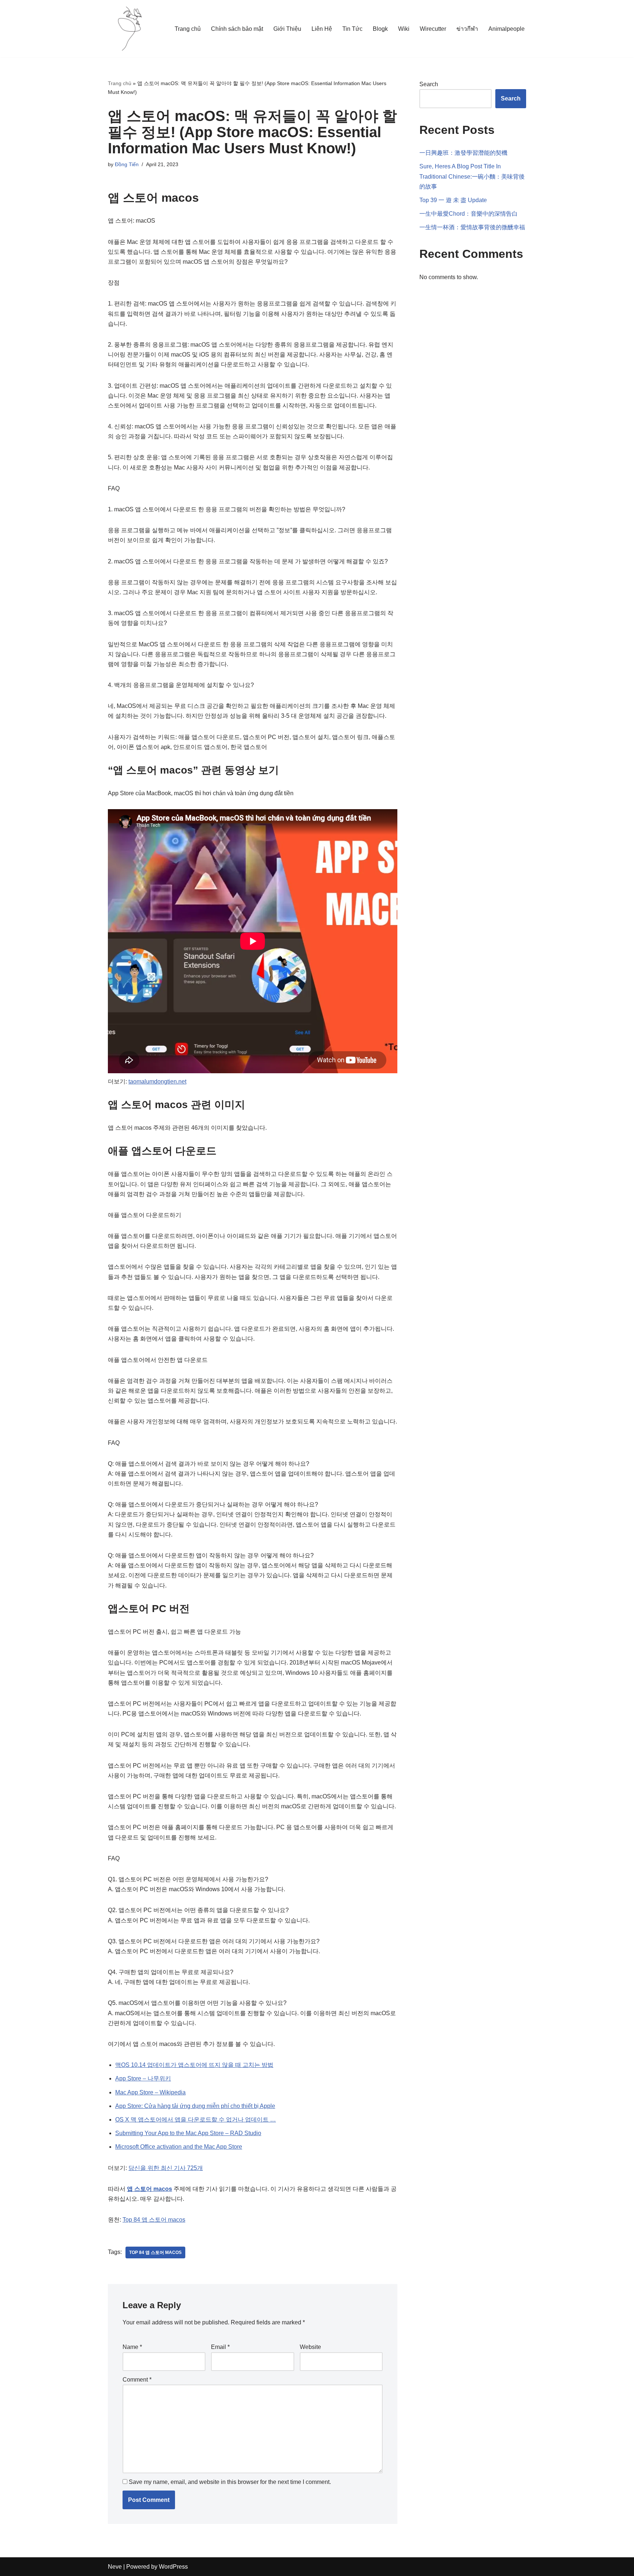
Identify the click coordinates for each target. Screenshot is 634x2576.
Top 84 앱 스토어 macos (154, 2220)
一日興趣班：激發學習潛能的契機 (463, 153)
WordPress (173, 2567)
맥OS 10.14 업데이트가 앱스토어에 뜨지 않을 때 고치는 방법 (194, 2065)
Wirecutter (433, 29)
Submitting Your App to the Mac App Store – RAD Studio (188, 2133)
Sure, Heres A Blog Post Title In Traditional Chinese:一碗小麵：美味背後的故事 (472, 176)
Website (310, 2347)
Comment (137, 2380)
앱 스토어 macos (150, 2189)
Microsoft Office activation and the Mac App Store (179, 2147)
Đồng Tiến (127, 164)
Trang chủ (188, 29)
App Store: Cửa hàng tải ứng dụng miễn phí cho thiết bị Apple (195, 2106)
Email (220, 2347)
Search (429, 84)
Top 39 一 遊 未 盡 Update (453, 200)
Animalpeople (507, 29)
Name (132, 2347)
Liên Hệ (322, 29)
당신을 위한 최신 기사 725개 (166, 2168)
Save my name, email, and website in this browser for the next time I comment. (230, 2482)
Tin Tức (352, 29)
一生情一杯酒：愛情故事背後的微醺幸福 (472, 227)
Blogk (380, 29)
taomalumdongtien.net (157, 1081)
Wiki (404, 29)
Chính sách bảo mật (237, 29)
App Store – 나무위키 (143, 2078)
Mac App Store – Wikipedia (150, 2092)
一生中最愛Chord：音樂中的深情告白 (469, 214)
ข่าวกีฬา (467, 29)
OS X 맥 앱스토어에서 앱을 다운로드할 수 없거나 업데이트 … (196, 2120)
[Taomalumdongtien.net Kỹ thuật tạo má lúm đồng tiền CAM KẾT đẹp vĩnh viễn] (130, 29)
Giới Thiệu (287, 29)
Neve (115, 2567)
